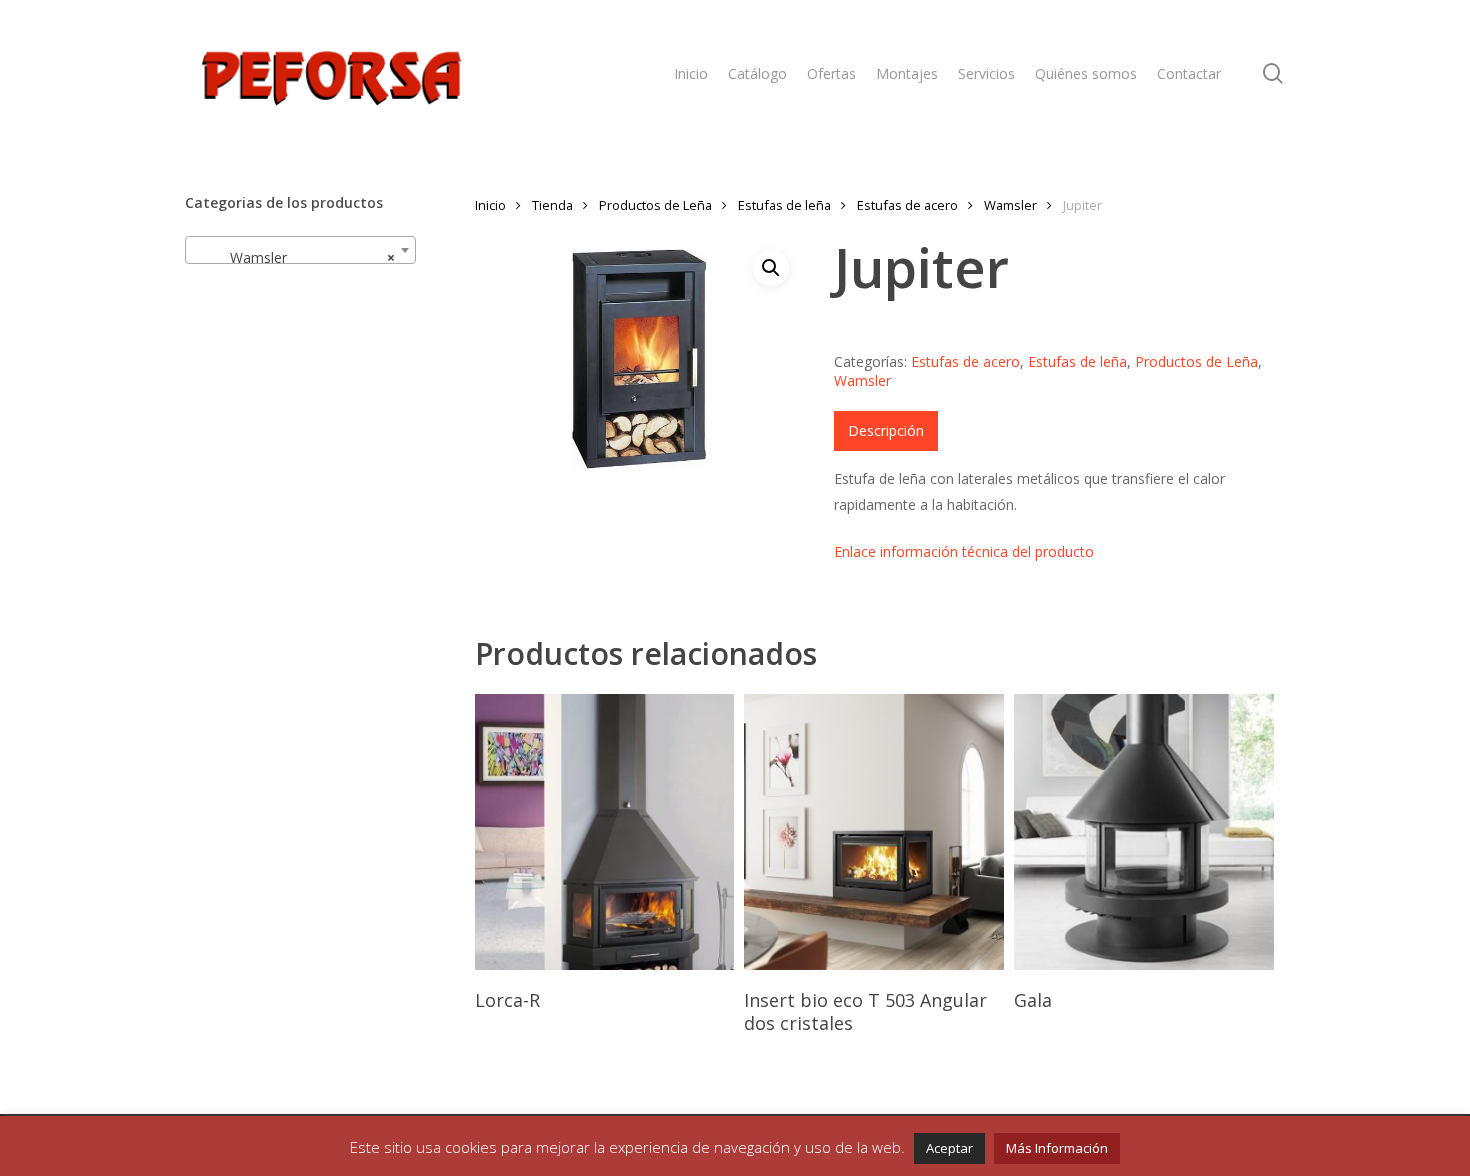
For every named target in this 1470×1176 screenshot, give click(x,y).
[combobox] (300, 250)
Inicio (490, 205)
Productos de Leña (655, 205)
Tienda (552, 205)
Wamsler (1010, 205)
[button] (771, 268)
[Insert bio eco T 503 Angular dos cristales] (873, 832)
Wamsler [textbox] (294, 257)
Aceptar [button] (949, 1148)
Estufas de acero (907, 205)
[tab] (886, 431)
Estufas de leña (784, 205)
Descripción (886, 430)
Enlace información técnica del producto (964, 551)
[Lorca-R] (604, 832)
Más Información (1057, 1148)
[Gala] (1143, 832)
